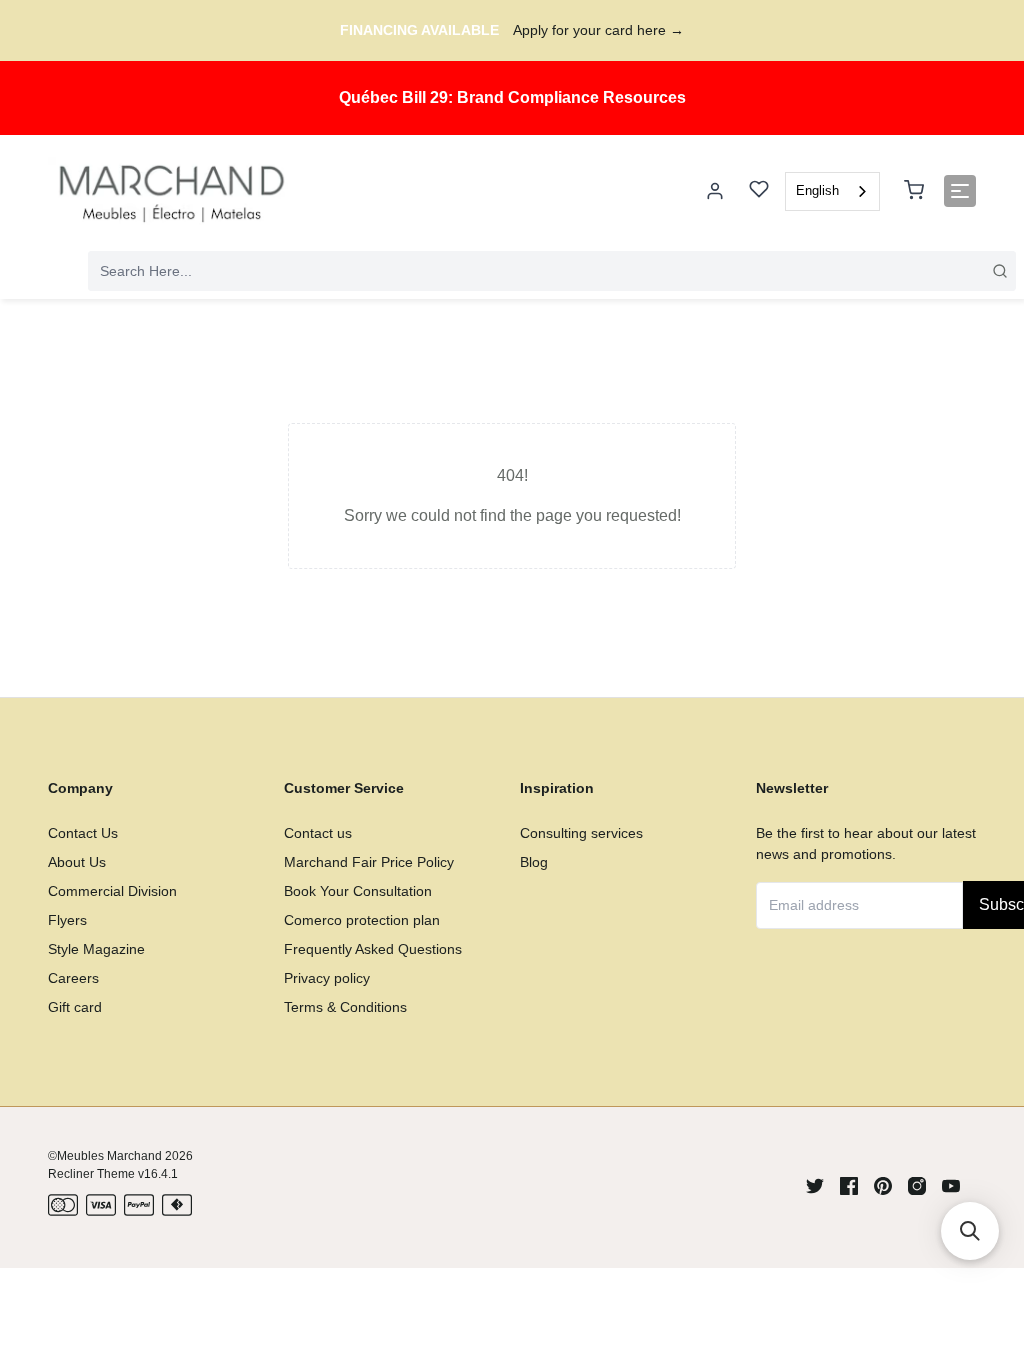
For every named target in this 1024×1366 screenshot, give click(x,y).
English (817, 190)
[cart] (914, 191)
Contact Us (83, 833)
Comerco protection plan (362, 920)
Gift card (75, 1007)
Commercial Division (112, 891)
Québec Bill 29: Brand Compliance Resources (512, 97)
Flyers (67, 920)
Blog (534, 862)
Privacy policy (327, 978)
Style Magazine (96, 949)
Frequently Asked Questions (373, 949)
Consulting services (581, 833)
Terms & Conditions (345, 1007)
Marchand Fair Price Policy (369, 862)
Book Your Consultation (358, 891)
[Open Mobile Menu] (960, 191)
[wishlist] (759, 191)
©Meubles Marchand (105, 1156)
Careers (73, 978)
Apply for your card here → (598, 30)
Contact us (318, 833)
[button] (970, 1231)
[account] (715, 191)
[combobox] (832, 191)
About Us (77, 862)
